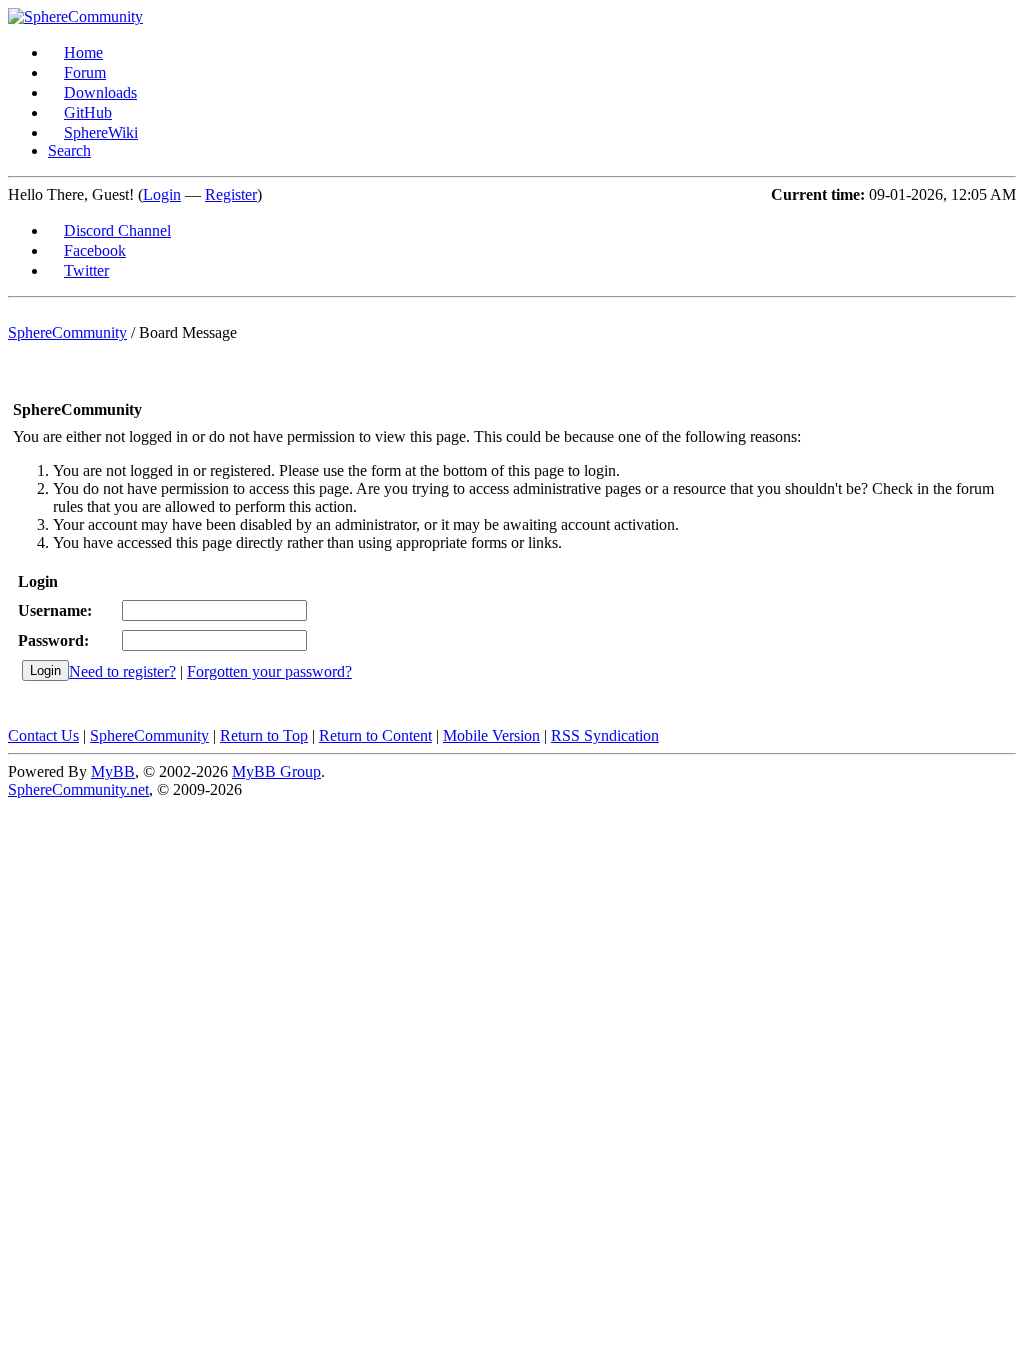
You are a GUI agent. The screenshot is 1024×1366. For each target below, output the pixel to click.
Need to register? (122, 671)
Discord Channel (117, 230)
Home (83, 52)
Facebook (95, 250)
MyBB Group (276, 771)
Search (69, 150)
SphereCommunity (67, 332)
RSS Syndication (605, 735)
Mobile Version (491, 735)
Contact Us (43, 735)
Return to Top (264, 735)
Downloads (100, 92)
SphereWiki (101, 132)
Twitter (86, 270)
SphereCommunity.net (78, 789)
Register (231, 194)
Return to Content (375, 735)
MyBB (113, 771)
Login (162, 194)
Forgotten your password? (269, 671)
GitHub (88, 112)
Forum (85, 72)
